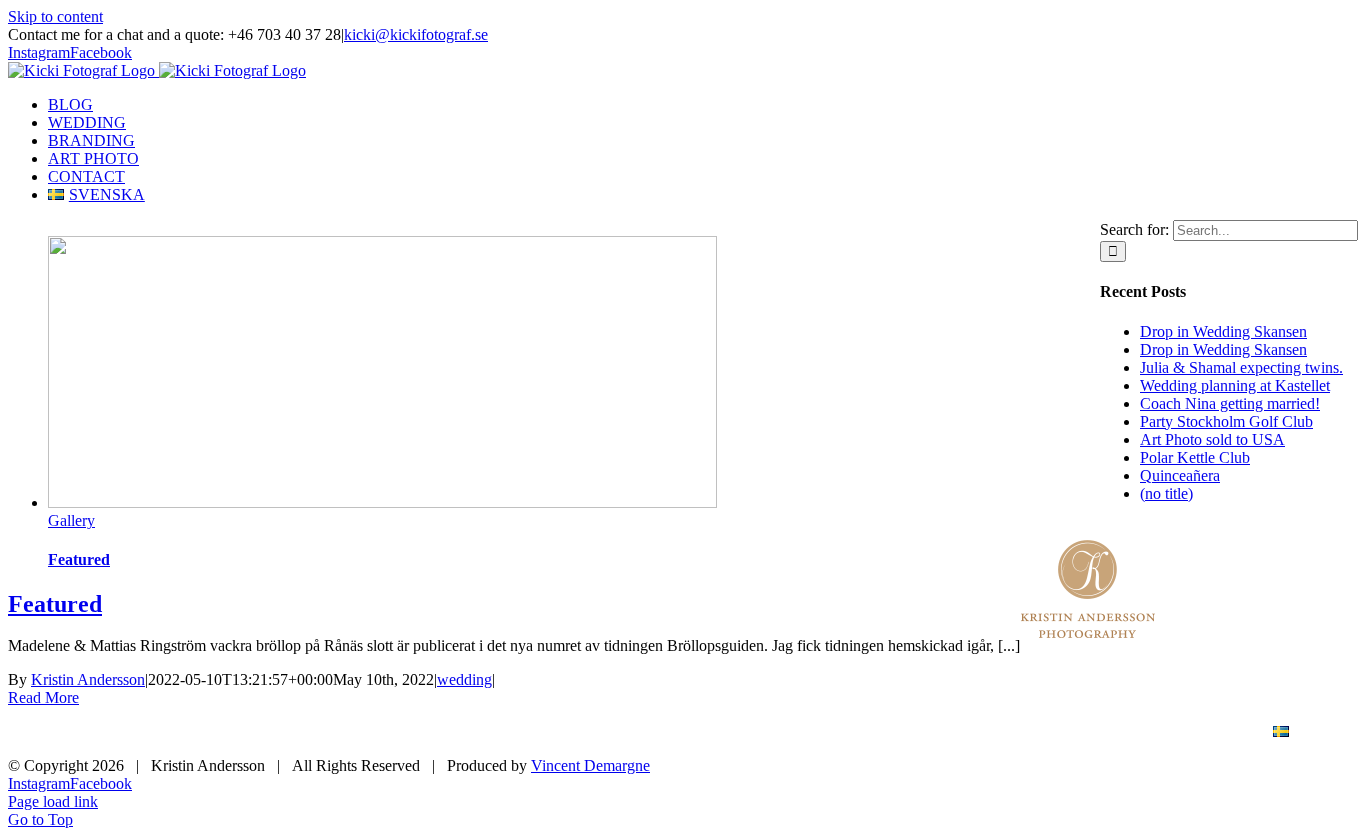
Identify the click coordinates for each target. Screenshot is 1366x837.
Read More (43, 697)
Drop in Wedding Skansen (1223, 331)
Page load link (53, 801)
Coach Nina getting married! (1230, 403)
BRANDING (934, 732)
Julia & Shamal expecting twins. (1241, 367)
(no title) (1166, 493)
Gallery (71, 520)
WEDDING (811, 732)
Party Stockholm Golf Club (1226, 421)
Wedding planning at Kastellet (1235, 385)
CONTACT (1187, 732)
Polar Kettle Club (1195, 457)
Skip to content (55, 16)
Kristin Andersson (88, 679)
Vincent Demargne (590, 765)
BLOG (706, 732)
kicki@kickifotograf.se (416, 34)
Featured (79, 559)
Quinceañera (1180, 475)
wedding (464, 679)
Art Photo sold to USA (1212, 439)
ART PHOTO (1063, 732)
